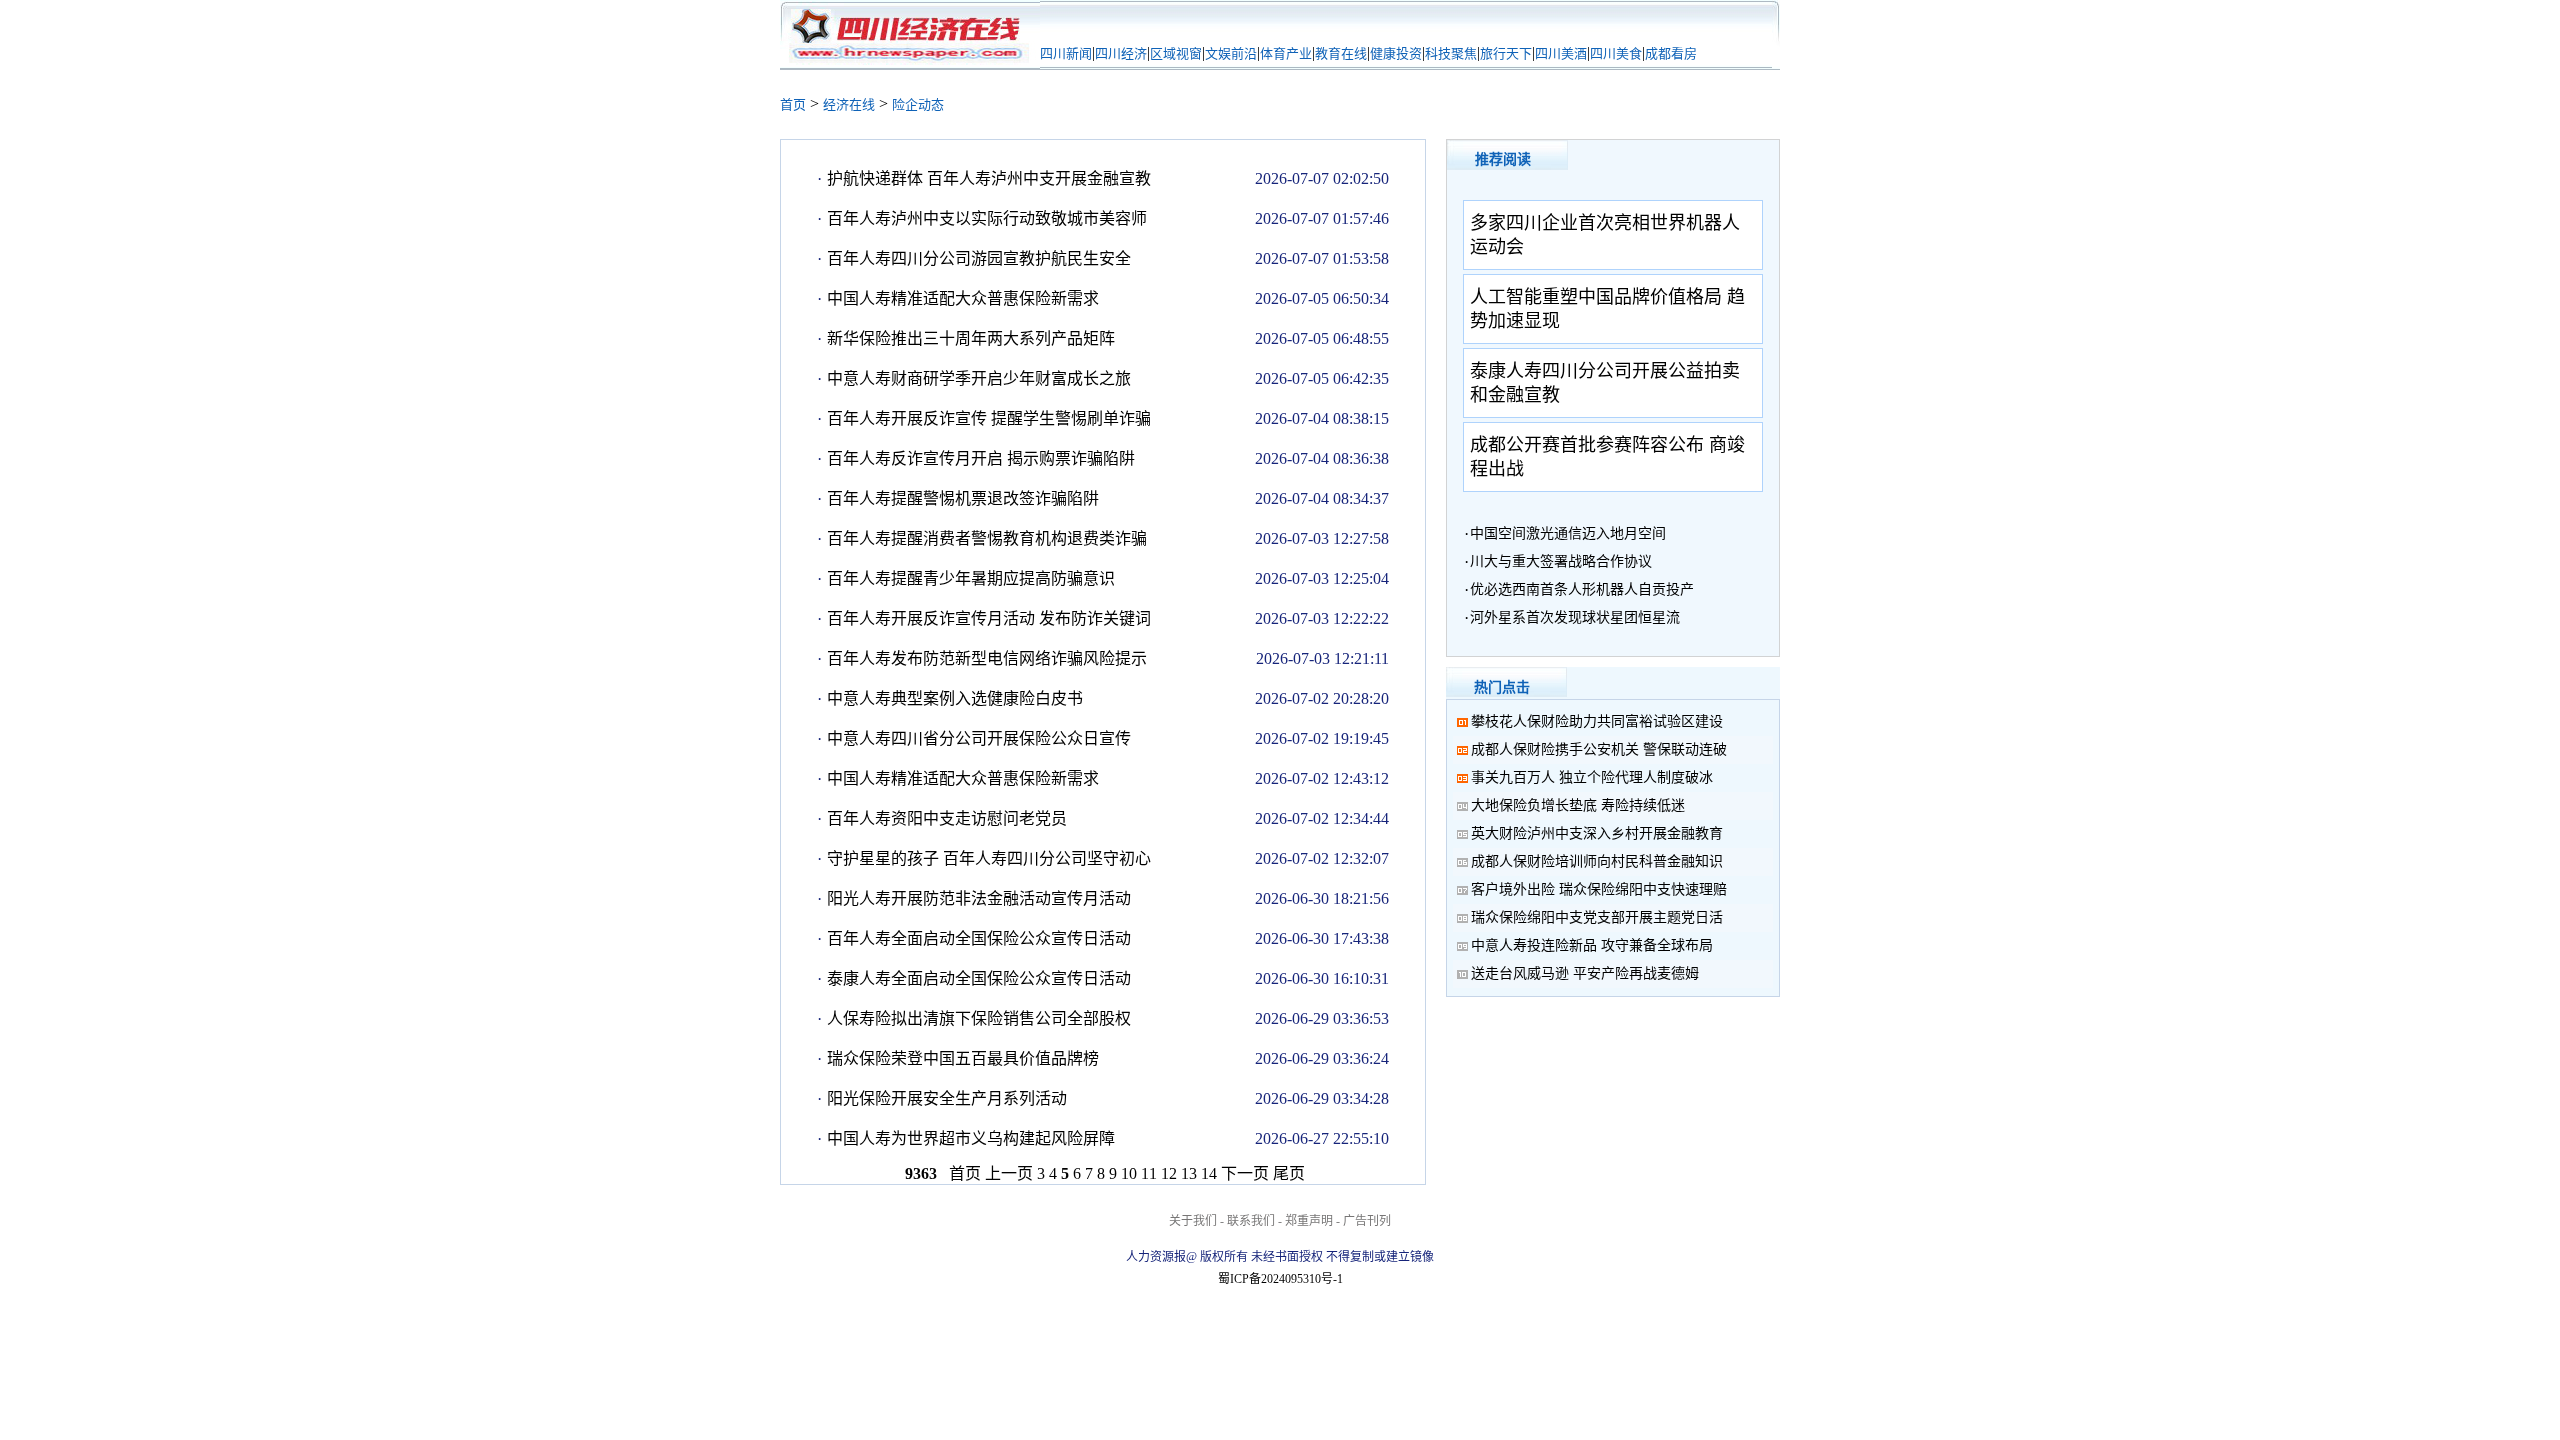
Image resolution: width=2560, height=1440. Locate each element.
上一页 (1009, 1173)
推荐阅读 (1503, 159)
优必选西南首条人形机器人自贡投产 (1582, 589)
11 (1149, 1173)
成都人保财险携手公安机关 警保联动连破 (1599, 749)
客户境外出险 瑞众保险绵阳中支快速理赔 (1599, 889)
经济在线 (849, 104)
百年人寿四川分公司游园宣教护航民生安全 (979, 258)
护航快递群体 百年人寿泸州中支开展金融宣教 (989, 178)
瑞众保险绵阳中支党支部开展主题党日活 (1597, 917)
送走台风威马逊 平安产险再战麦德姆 (1585, 973)
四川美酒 (1561, 53)
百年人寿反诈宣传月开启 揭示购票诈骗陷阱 (981, 458)
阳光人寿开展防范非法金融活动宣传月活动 (979, 898)
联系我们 (1251, 1221)
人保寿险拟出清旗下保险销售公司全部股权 (979, 1018)
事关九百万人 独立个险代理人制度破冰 (1592, 777)
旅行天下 (1506, 53)
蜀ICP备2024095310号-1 (1280, 1279)
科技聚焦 (1451, 53)
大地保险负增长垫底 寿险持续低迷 (1578, 805)
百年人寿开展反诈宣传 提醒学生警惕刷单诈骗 (989, 418)
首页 (793, 104)
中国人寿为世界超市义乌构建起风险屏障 (971, 1138)
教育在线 (1341, 53)
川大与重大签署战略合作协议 (1561, 561)
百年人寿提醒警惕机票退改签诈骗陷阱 (963, 498)
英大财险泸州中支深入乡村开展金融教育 (1597, 833)
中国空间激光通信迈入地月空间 (1568, 533)
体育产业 (1286, 53)
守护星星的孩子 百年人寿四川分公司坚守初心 (989, 858)
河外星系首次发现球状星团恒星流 (1575, 617)
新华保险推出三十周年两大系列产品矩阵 (971, 338)
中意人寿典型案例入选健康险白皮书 (955, 698)
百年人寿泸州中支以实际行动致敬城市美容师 (987, 218)
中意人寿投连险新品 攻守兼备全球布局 (1592, 945)
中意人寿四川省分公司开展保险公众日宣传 (979, 738)
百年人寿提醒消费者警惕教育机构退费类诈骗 (987, 538)
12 (1169, 1173)
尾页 (1289, 1173)
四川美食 (1616, 53)
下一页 (1245, 1173)
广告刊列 (1367, 1221)
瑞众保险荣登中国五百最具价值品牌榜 (963, 1058)
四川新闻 (1066, 53)
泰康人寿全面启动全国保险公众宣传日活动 (979, 978)
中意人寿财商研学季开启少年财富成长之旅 (979, 378)
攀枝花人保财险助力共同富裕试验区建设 (1597, 721)
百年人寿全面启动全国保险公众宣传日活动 (979, 938)
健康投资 (1396, 53)
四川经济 (1121, 53)
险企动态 (918, 104)
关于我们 (1193, 1221)
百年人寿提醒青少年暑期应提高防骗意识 (971, 578)
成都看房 (1671, 53)
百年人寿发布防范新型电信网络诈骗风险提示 (987, 658)
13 (1189, 1173)
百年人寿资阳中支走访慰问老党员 (947, 818)
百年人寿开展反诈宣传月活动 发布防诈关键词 (989, 618)
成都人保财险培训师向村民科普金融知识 (1597, 861)
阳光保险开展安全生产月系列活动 (947, 1098)
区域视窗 (1176, 53)
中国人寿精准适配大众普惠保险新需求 (963, 298)
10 (1129, 1173)
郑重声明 (1309, 1221)
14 (1209, 1173)
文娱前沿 (1231, 53)
